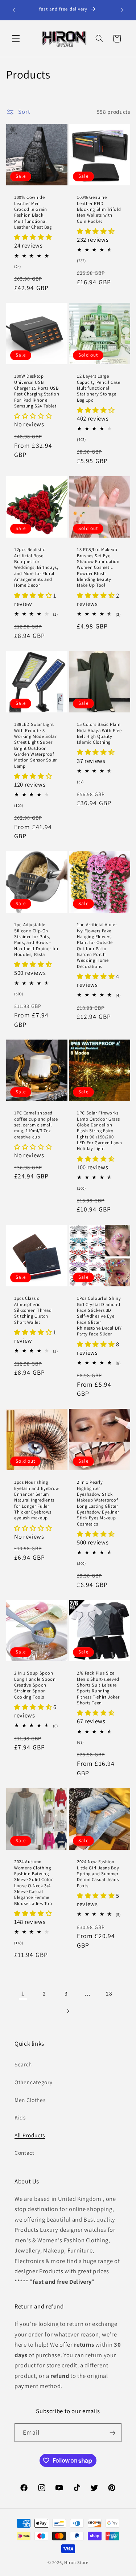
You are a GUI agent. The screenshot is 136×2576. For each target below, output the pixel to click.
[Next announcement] (122, 10)
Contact (24, 2153)
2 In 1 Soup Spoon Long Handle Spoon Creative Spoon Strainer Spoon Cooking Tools (35, 1685)
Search (23, 2064)
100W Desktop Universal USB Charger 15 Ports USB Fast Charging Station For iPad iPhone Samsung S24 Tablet (37, 391)
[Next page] (68, 2011)
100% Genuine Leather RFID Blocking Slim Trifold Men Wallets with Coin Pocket (99, 209)
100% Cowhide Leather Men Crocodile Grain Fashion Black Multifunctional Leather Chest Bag (33, 212)
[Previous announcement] (14, 10)
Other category (33, 2082)
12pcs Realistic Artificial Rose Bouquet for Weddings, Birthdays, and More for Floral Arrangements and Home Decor (36, 567)
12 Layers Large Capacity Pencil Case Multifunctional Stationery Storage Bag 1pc (99, 388)
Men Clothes (30, 2100)
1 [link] (23, 1993)
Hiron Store (76, 2562)
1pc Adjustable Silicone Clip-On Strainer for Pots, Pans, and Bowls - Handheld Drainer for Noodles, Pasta (36, 940)
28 (109, 1993)
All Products (30, 2135)
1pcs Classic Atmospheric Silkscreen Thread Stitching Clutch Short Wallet (33, 1310)
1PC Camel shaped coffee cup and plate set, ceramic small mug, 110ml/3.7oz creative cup (36, 1125)
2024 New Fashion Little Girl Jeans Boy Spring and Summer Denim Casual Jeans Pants (98, 1874)
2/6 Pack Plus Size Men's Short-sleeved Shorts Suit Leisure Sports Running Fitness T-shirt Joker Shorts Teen (98, 1688)
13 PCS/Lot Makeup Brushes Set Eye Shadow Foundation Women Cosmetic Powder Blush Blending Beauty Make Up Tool (98, 567)
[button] (16, 39)
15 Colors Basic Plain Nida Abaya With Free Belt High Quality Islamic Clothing (99, 733)
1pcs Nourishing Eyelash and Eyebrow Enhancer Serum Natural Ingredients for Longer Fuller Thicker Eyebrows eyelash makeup (37, 1500)
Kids (20, 2117)
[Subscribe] (112, 2433)
